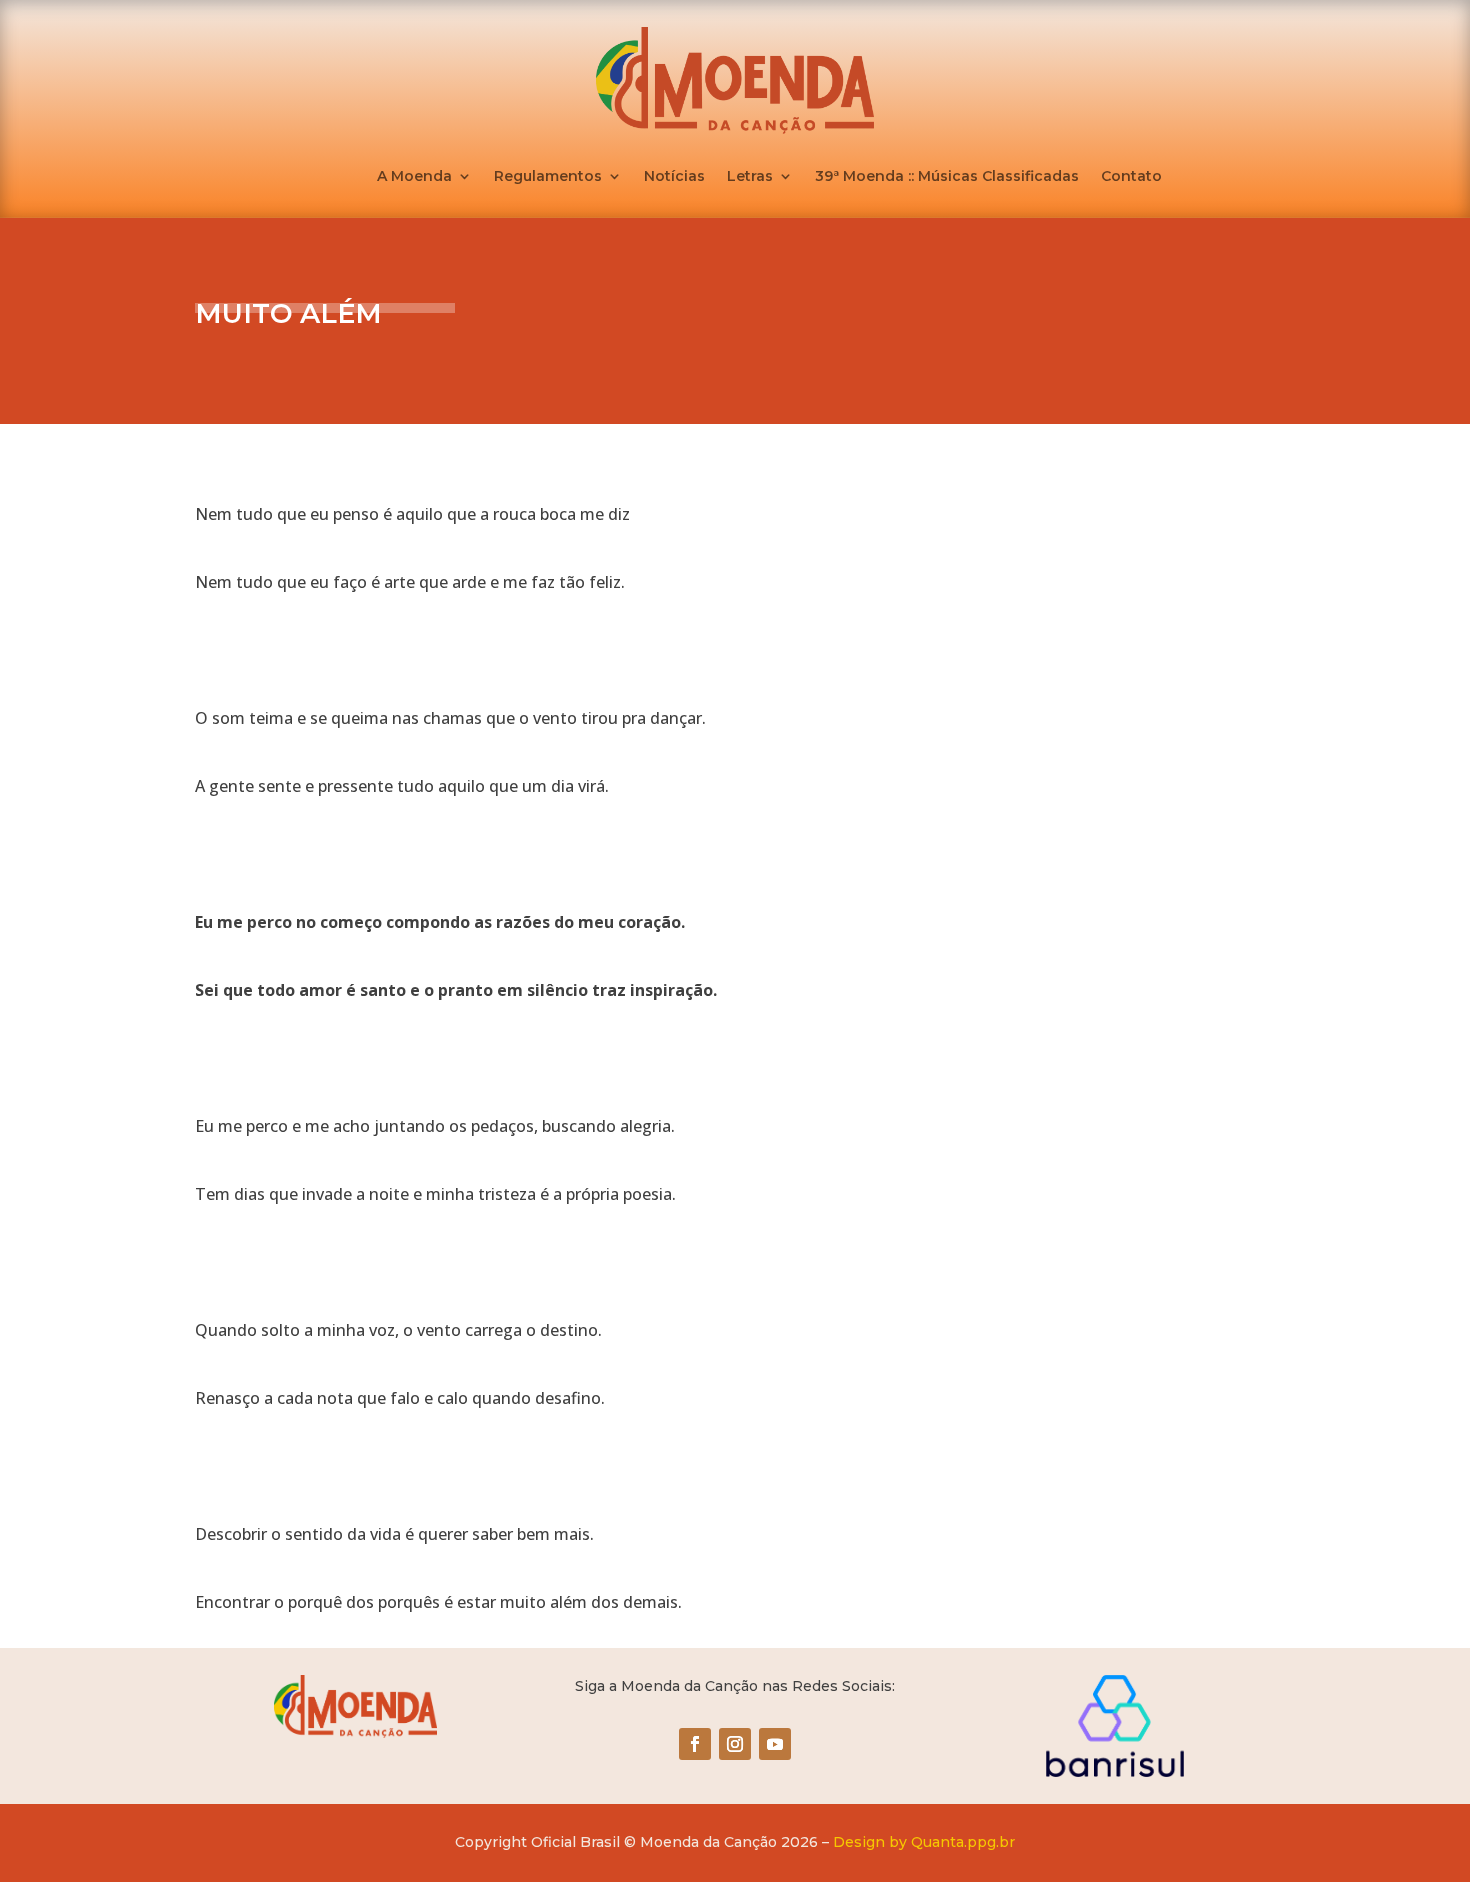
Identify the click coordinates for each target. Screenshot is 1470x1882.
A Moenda (414, 177)
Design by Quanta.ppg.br (924, 1842)
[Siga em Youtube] (775, 1744)
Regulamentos (548, 177)
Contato (1131, 177)
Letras (750, 177)
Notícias (674, 177)
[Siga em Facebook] (695, 1744)
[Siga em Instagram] (735, 1744)
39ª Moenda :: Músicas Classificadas (947, 177)
